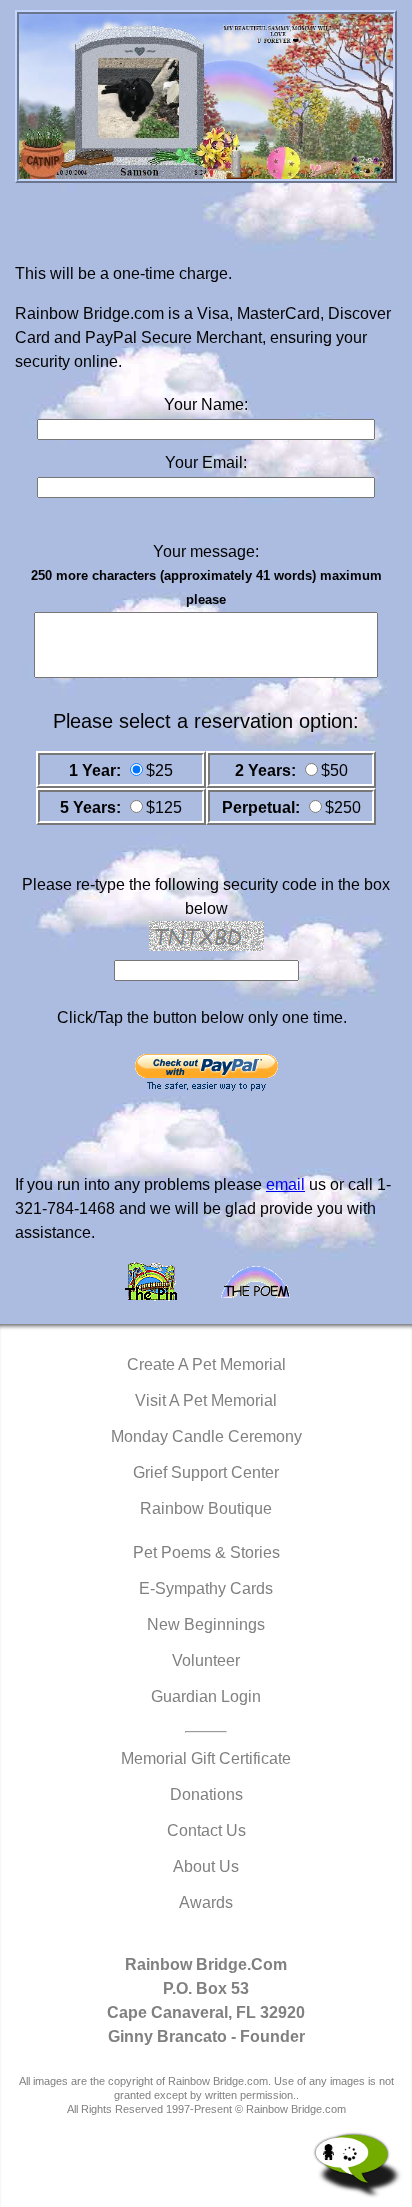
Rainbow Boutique (206, 1508)
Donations (206, 1794)
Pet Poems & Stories (206, 1552)
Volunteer (206, 1660)
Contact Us (206, 1830)
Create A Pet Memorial (206, 1364)
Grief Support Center (206, 1472)
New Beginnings (206, 1624)
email (285, 1184)
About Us (206, 1866)
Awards (206, 1902)
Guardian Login (206, 1696)
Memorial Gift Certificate (206, 1758)
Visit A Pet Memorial (206, 1400)
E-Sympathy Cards (206, 1588)
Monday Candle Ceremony (206, 1436)
